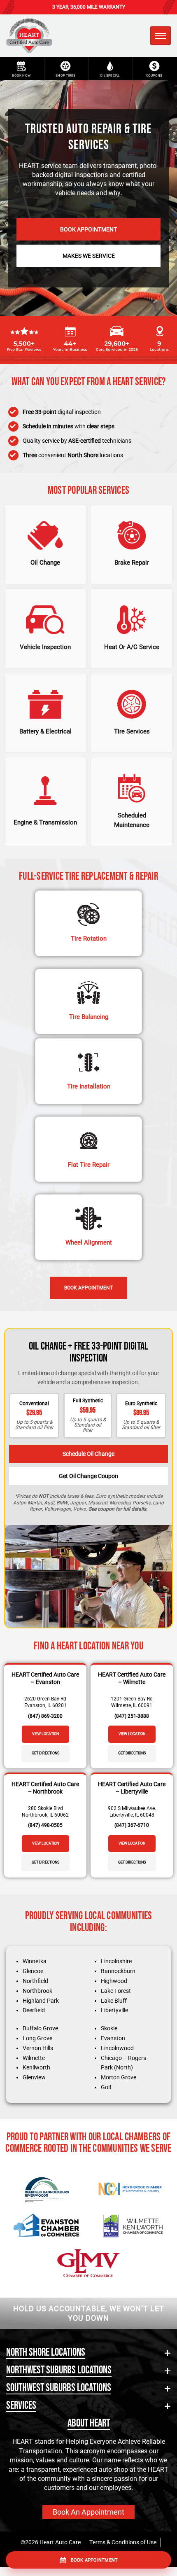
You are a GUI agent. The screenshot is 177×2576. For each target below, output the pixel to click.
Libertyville (114, 2010)
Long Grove (37, 2038)
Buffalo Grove (40, 2028)
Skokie (109, 2028)
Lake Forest (116, 1991)
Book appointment (94, 2560)
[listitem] (45, 544)
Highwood (114, 1981)
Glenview (34, 2077)
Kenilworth (36, 2067)
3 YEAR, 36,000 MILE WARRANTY (89, 7)
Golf (106, 2087)
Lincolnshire (116, 1961)
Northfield (35, 1981)
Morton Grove (119, 2077)
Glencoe (33, 1971)
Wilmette (34, 2058)
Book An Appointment (88, 2512)
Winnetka (35, 1961)
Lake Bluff (114, 2001)
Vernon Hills (38, 2048)
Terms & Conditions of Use (123, 2542)
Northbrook (37, 1991)
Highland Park (41, 2001)
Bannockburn (118, 1971)
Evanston (113, 2038)
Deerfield (34, 2010)
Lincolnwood (117, 2048)
